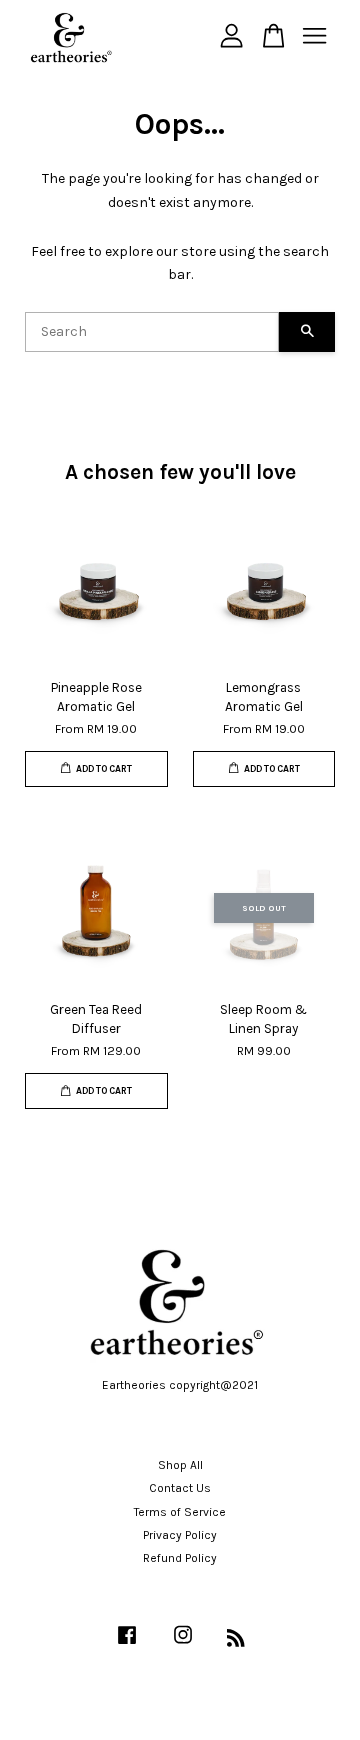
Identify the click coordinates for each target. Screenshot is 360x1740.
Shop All (180, 1465)
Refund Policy (180, 1558)
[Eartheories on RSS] (236, 1642)
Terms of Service (180, 1512)
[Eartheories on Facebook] (127, 1645)
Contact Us (180, 1488)
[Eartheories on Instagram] (183, 1645)
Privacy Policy (180, 1535)
